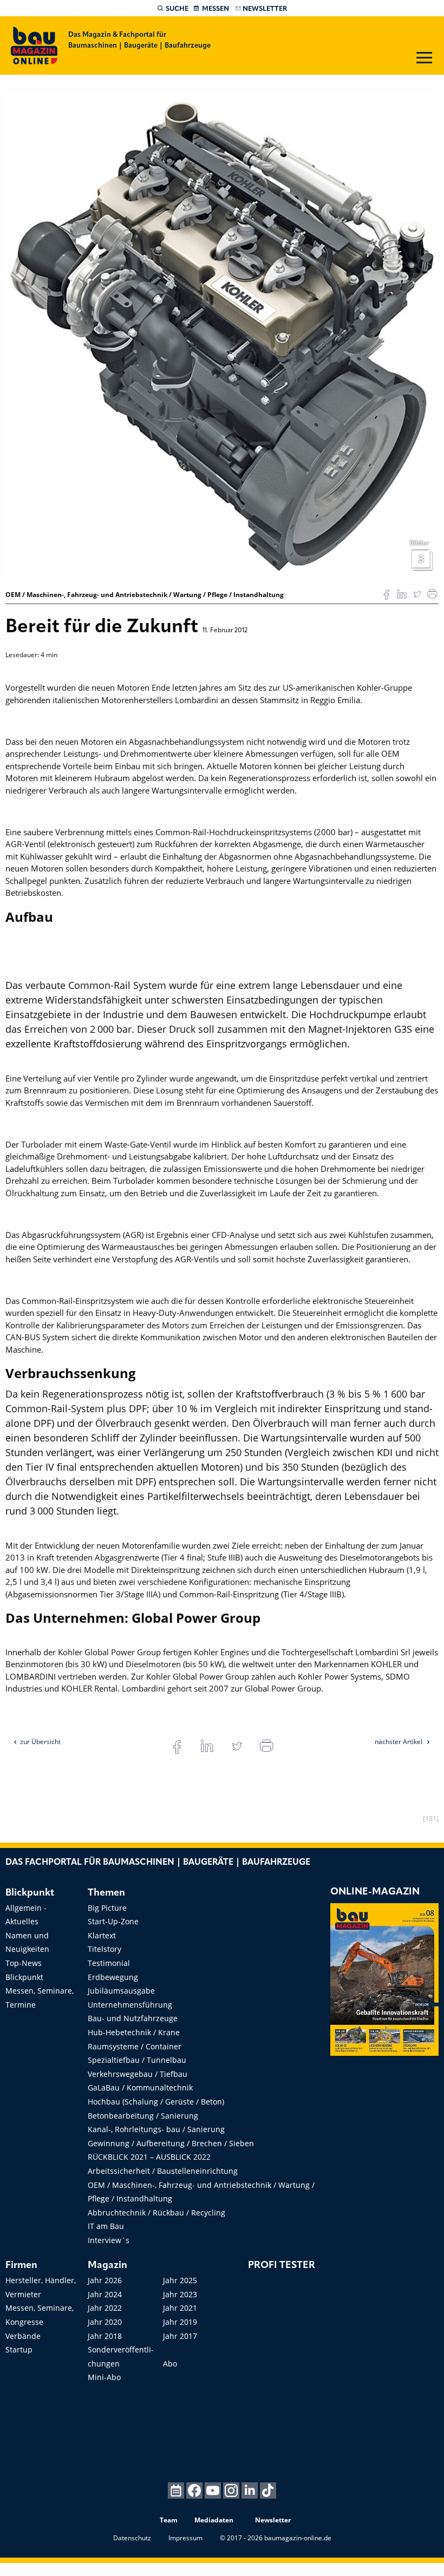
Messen (216, 9)
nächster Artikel (399, 1742)
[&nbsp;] (222, 335)
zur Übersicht (40, 1742)
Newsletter (265, 9)
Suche (177, 9)
